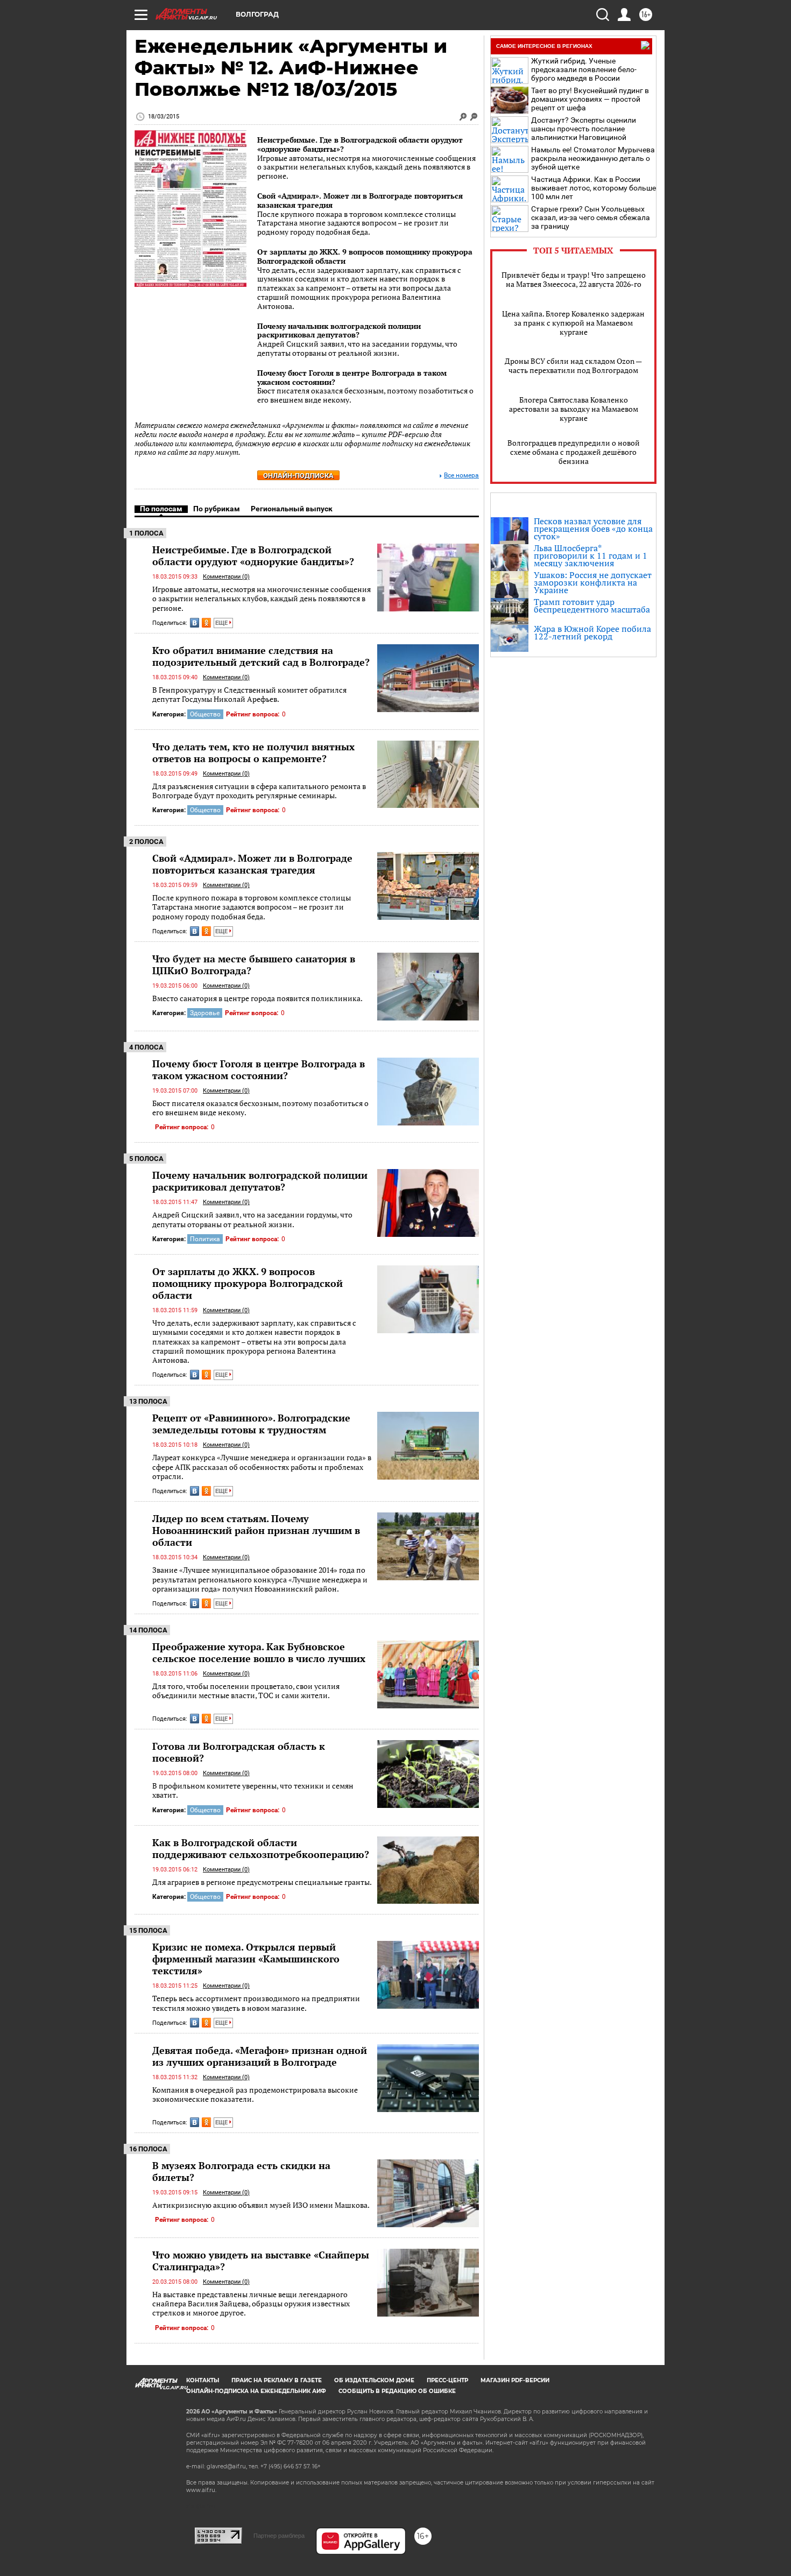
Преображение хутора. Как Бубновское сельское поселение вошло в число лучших (259, 1652)
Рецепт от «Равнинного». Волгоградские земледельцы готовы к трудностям (251, 1424)
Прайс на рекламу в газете (277, 2380)
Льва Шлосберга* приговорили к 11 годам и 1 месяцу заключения (591, 555)
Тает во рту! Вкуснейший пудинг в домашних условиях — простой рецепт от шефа (590, 99)
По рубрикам (217, 509)
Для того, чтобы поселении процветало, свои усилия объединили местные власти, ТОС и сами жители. (246, 1691)
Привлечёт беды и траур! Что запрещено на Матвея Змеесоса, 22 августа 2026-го (574, 279)
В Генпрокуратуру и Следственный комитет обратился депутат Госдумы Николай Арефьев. (249, 695)
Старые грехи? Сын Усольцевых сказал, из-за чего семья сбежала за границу (591, 217)
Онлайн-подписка (298, 476)
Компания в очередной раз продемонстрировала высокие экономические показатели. (255, 2095)
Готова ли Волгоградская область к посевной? (239, 1752)
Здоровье (205, 1013)
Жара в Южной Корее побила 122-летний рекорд (592, 632)
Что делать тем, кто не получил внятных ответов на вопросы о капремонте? (253, 752)
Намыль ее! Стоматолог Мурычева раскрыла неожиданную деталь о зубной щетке (593, 158)
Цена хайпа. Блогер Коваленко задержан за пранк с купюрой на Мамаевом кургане (573, 323)
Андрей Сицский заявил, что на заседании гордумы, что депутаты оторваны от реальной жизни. (252, 1219)
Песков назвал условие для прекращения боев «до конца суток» (593, 529)
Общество (205, 714)
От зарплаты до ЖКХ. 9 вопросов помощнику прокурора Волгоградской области (365, 256)
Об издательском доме (374, 2380)
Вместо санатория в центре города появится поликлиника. (257, 998)
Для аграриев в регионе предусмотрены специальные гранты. (262, 1882)
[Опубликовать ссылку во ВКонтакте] (195, 623)
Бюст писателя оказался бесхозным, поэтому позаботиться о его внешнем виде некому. (260, 1108)
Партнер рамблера (279, 2536)
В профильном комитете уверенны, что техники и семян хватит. (253, 1790)
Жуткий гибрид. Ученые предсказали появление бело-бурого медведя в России (584, 69)
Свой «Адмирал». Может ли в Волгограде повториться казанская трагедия (360, 200)
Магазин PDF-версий (515, 2380)
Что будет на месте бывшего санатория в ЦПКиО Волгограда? (254, 965)
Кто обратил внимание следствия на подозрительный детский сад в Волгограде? (261, 656)
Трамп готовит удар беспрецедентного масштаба (592, 606)
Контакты (203, 2380)
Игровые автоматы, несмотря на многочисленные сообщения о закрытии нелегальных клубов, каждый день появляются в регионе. (262, 599)
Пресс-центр (447, 2380)
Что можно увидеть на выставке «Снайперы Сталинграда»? (261, 2261)
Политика (205, 1239)
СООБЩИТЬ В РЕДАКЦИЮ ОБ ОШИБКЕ (397, 2391)
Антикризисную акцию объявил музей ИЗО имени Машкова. (261, 2205)
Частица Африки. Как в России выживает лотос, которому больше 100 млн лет (594, 188)
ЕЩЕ (222, 623)
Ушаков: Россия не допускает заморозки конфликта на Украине (593, 582)
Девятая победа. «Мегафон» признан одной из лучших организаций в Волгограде (260, 2056)
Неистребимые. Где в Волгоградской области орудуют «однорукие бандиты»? (360, 144)
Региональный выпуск (292, 509)
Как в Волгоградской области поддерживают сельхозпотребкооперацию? (261, 1848)
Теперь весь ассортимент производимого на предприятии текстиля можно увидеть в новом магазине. (256, 2003)
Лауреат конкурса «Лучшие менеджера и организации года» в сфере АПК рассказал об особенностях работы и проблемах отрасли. (262, 1467)
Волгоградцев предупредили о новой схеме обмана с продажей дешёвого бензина (574, 452)
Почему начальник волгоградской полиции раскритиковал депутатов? (339, 330)
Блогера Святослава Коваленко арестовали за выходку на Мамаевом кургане (574, 409)
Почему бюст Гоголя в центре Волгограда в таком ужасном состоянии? (352, 377)
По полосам (161, 509)
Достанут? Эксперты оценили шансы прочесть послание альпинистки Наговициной (584, 129)
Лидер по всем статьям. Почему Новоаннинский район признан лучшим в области (256, 1530)
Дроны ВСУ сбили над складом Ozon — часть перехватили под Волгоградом (573, 365)
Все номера (461, 476)
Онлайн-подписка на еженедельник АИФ (256, 2391)
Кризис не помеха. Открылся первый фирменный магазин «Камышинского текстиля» (246, 1959)
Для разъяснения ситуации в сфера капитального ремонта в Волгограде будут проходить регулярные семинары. (259, 791)
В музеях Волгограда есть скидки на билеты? (241, 2171)
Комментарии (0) (226, 577)
